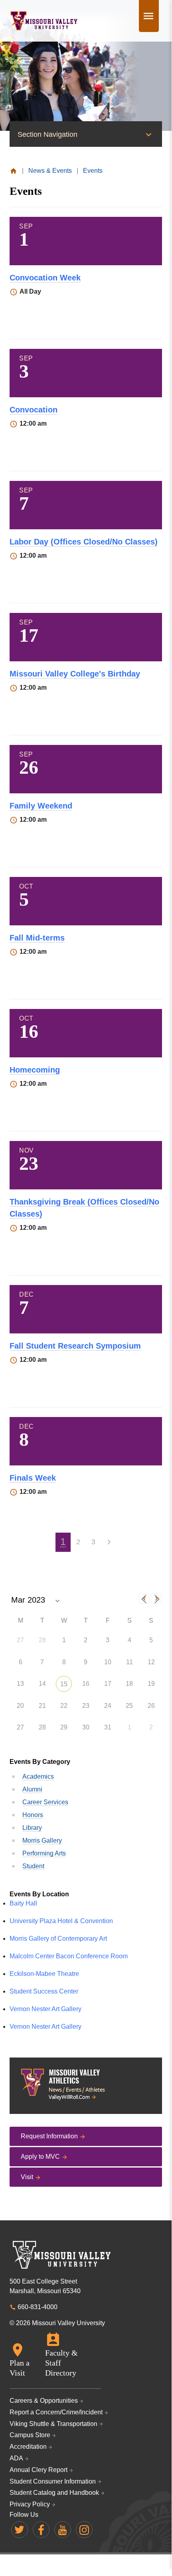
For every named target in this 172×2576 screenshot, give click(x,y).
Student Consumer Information (53, 2481)
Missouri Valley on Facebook (41, 2530)
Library (32, 1828)
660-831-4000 (38, 2307)
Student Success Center (44, 1991)
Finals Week (33, 1478)
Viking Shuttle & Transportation (53, 2424)
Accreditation (28, 2447)
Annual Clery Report (39, 2470)
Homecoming (35, 1070)
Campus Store (30, 2435)
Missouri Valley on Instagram (84, 2530)
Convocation (34, 410)
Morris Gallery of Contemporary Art (58, 1939)
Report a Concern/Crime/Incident (56, 2412)
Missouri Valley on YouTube (63, 2530)
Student (33, 1866)
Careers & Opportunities (44, 2401)
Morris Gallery (42, 1840)
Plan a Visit (20, 2368)
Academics (38, 1776)
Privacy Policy (30, 2504)
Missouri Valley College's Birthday (75, 674)
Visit (27, 2177)
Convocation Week (45, 278)
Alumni (32, 1789)
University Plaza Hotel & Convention (61, 1921)
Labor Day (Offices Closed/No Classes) (84, 542)
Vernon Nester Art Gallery (45, 2009)
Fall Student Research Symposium (75, 1346)
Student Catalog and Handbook (54, 2493)
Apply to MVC (40, 2157)
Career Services (45, 1802)
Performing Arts (44, 1853)
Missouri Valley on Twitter (20, 2530)
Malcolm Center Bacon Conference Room (69, 1956)
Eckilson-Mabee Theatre (44, 1974)
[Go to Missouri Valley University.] (13, 171)
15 (64, 1684)
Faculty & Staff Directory (61, 2363)
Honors (33, 1815)
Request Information (49, 2136)
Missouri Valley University (44, 21)
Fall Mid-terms (37, 938)
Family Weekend (41, 806)
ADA (16, 2458)
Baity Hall (23, 1903)
